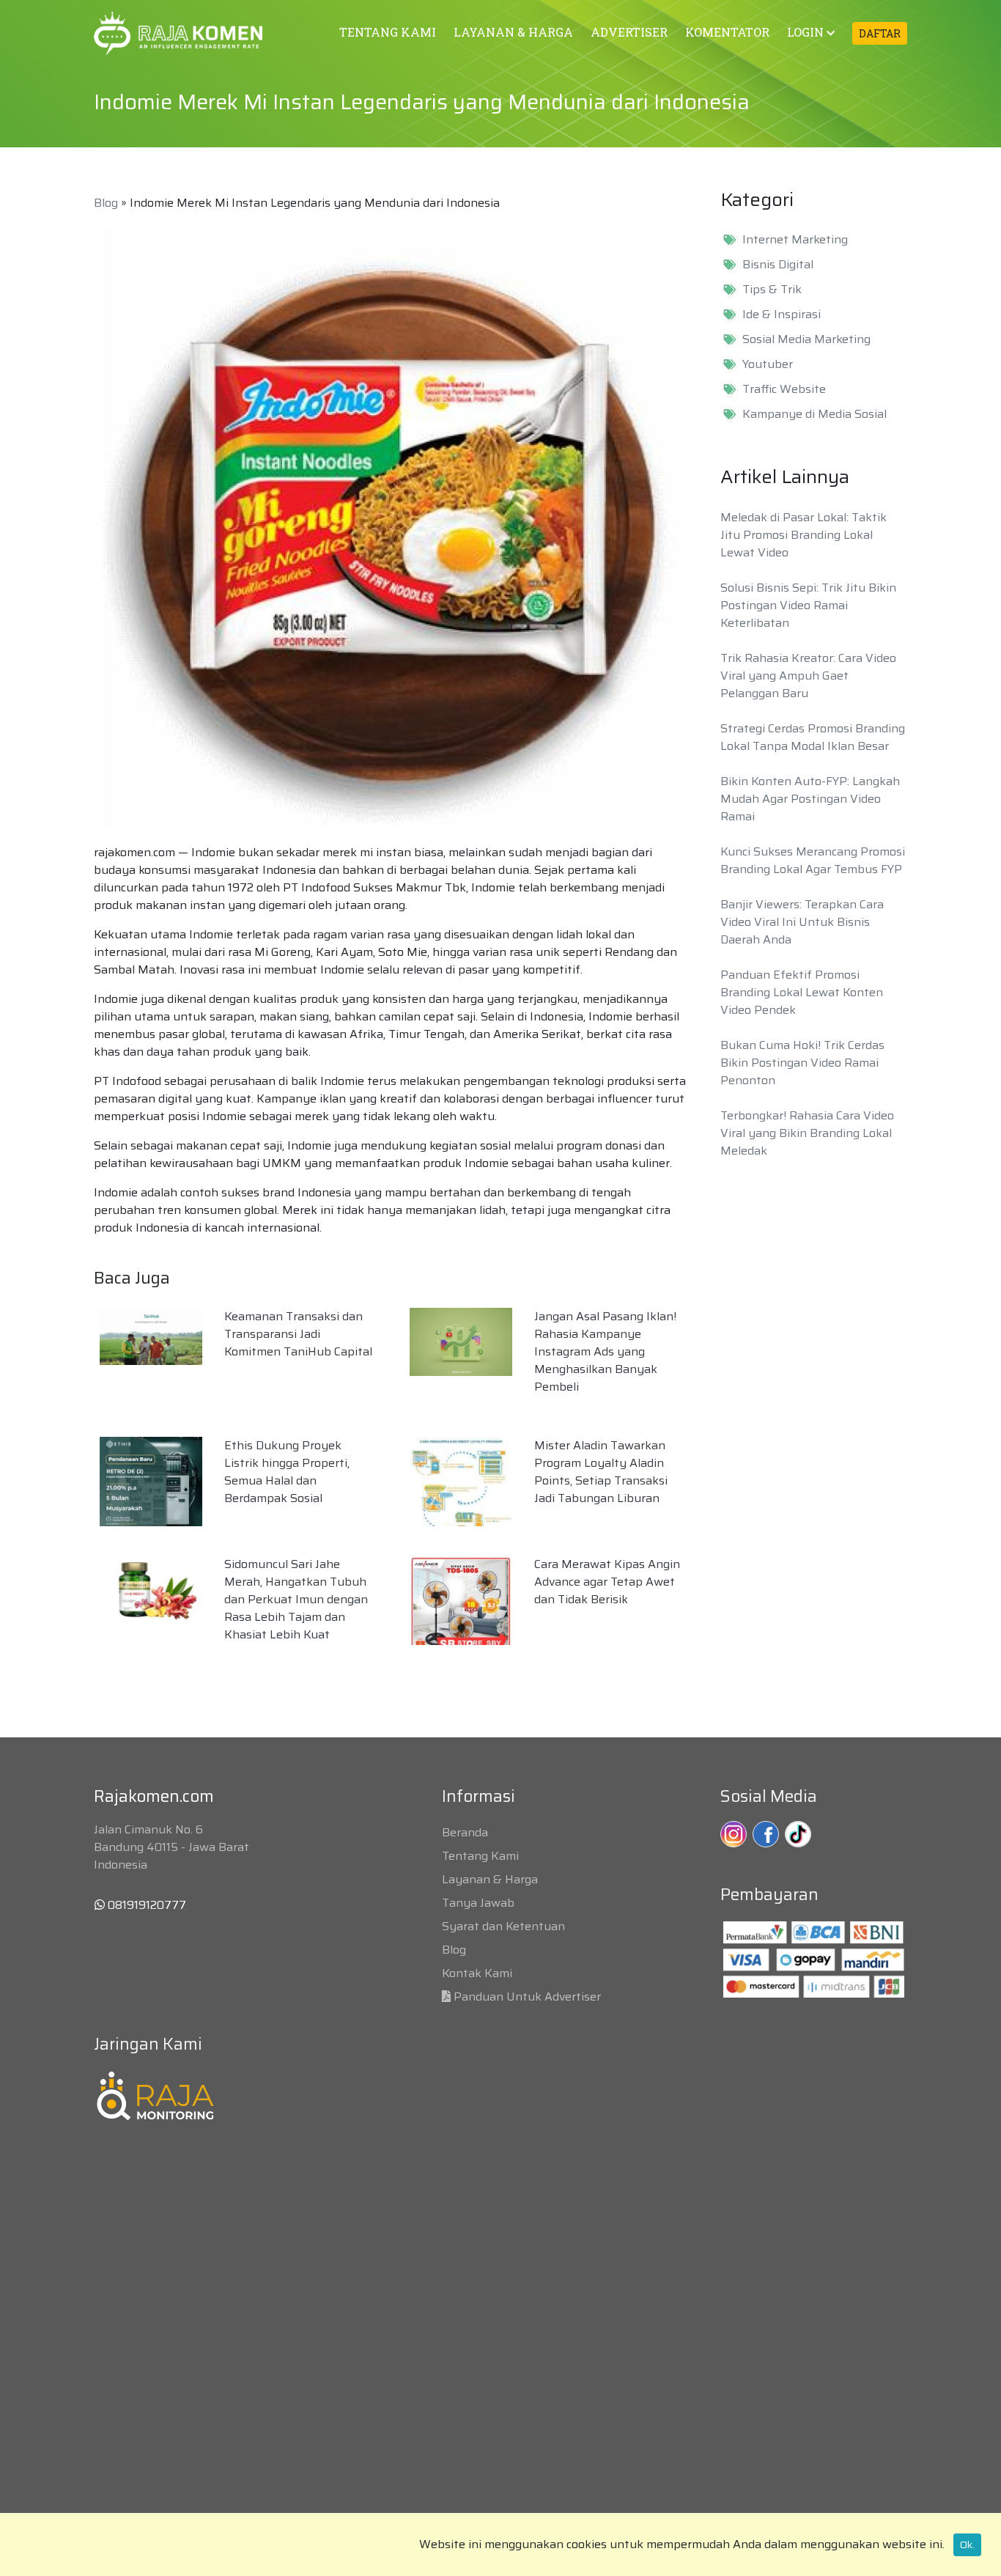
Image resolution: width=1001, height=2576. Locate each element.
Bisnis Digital (778, 265)
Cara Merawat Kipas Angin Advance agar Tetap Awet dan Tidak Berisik (607, 1582)
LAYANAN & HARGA (513, 32)
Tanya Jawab (478, 1903)
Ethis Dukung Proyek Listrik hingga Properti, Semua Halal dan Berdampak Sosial (287, 1472)
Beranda (465, 1832)
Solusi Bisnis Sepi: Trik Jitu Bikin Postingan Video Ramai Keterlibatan (808, 605)
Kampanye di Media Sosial (815, 414)
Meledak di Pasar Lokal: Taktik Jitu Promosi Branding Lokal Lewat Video (804, 535)
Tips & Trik (772, 290)
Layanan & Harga (490, 1879)
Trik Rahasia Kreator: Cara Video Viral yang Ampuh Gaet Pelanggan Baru (808, 676)
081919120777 (145, 1905)
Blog (106, 203)
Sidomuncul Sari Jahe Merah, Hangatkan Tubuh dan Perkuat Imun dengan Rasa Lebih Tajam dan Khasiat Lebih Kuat (296, 1599)
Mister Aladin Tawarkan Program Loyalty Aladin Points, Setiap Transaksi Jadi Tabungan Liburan (601, 1472)
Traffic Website (784, 389)
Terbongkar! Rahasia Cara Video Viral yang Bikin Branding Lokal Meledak (807, 1133)
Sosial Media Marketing (806, 339)
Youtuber (768, 364)
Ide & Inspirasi (782, 314)
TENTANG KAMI (388, 32)
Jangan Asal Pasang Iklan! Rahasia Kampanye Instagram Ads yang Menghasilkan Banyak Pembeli (605, 1351)
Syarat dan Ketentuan (503, 1926)
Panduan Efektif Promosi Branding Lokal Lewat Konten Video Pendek (802, 992)
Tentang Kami (480, 1856)
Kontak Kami (477, 1973)
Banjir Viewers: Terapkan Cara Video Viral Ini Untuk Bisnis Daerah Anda (802, 922)
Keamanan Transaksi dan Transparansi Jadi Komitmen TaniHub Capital (298, 1334)
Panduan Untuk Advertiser (527, 1997)
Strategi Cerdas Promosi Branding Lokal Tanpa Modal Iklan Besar (813, 737)
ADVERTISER (629, 32)
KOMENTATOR (727, 32)
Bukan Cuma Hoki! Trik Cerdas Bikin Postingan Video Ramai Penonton (802, 1063)
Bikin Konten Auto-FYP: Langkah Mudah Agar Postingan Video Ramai (810, 799)
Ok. (967, 2544)
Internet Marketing (795, 240)
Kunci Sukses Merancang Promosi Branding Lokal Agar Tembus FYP (813, 860)
